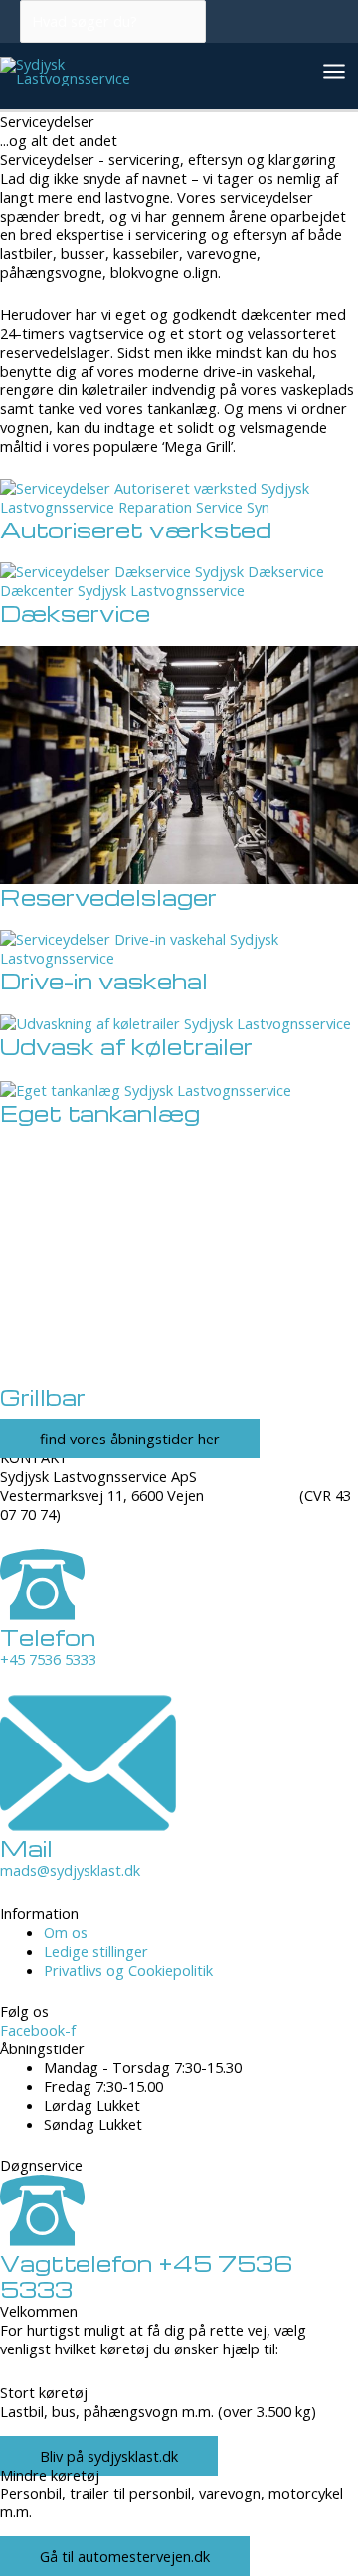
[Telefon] (42, 1614)
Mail (26, 1848)
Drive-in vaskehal (104, 981)
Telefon (48, 1637)
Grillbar (43, 1397)
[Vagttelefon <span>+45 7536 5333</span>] (42, 2240)
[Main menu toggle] (334, 72)
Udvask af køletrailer (126, 1046)
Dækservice (75, 613)
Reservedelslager (108, 897)
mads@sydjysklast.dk (70, 1870)
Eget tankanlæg (100, 1113)
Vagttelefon (146, 2276)
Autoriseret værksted (136, 530)
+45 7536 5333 (48, 1659)
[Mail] (88, 1825)
